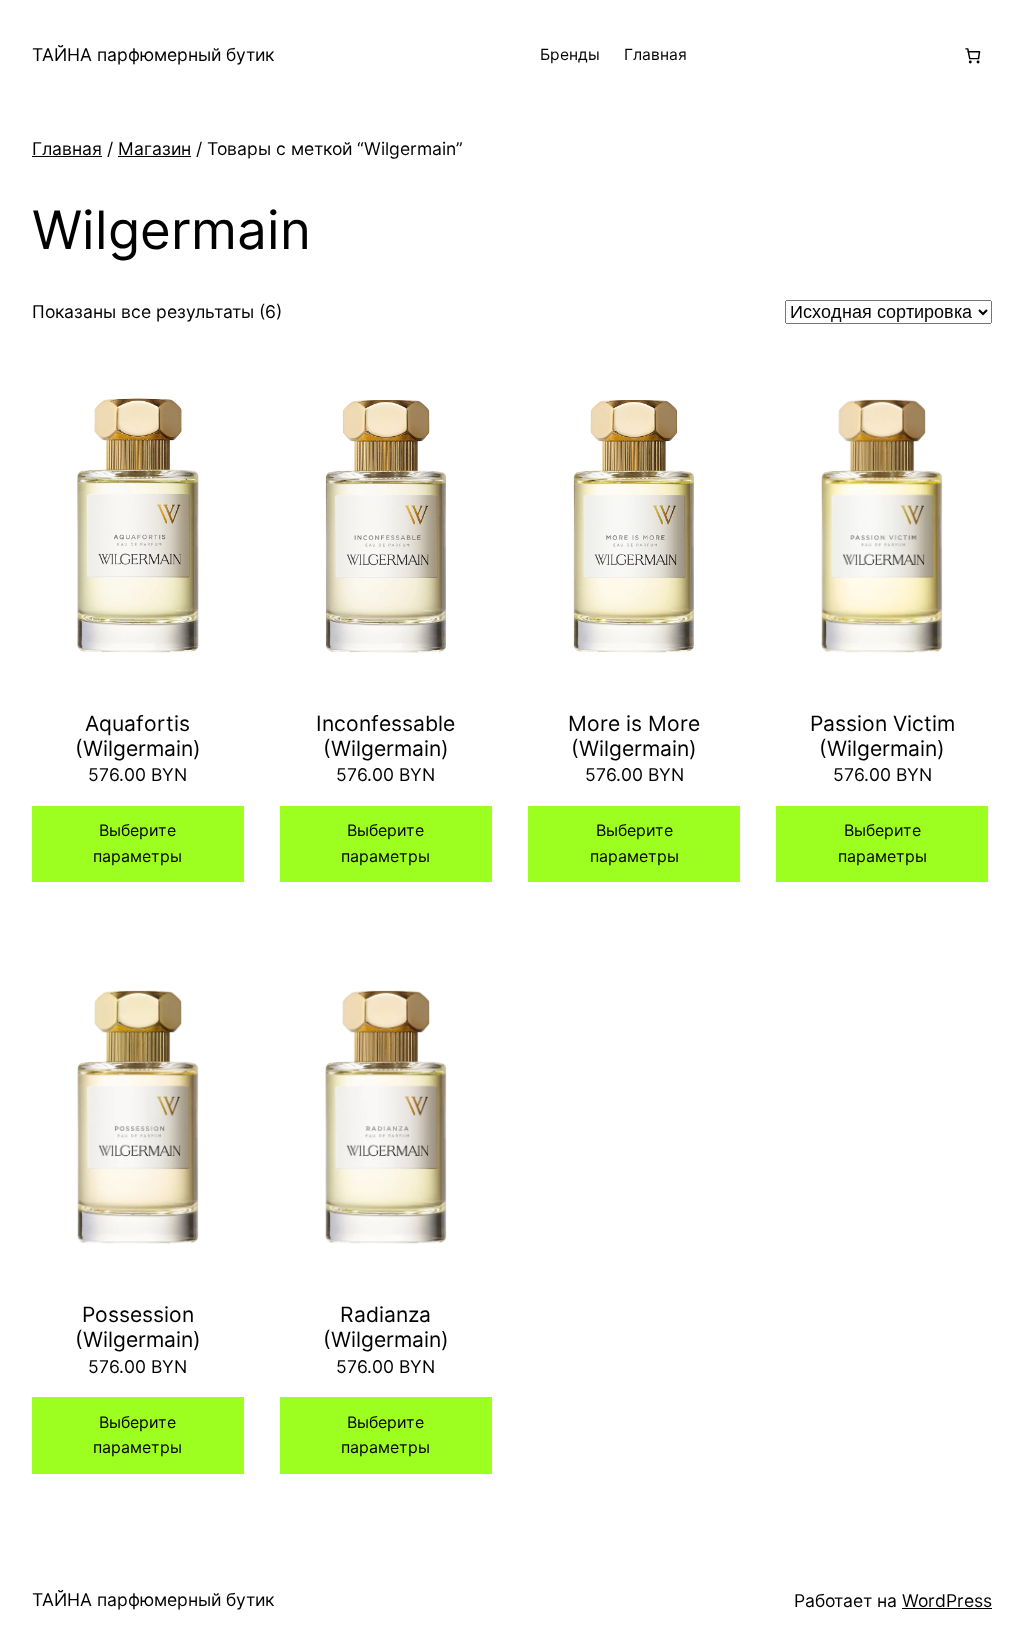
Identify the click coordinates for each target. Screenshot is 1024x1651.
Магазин (154, 148)
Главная (655, 54)
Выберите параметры (137, 843)
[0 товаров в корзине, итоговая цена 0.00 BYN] (972, 55)
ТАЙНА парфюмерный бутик (153, 54)
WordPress (947, 1600)
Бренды (570, 54)
